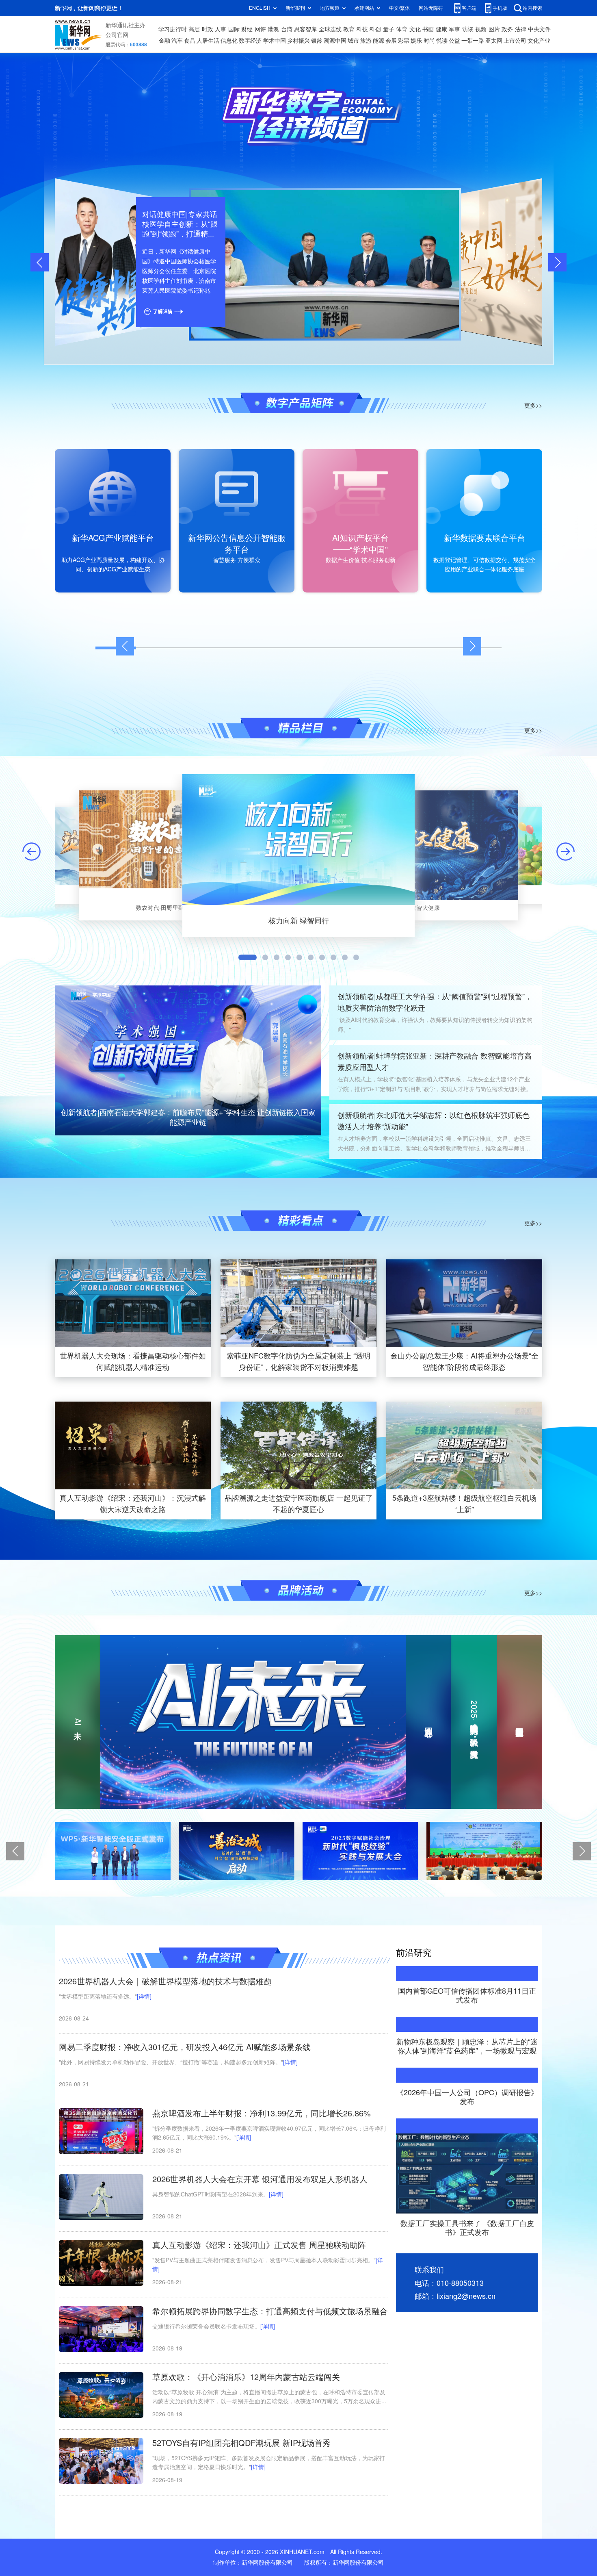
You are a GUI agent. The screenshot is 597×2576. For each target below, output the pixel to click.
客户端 (469, 8)
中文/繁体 (399, 8)
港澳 (273, 29)
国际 (234, 29)
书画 (428, 29)
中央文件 (539, 29)
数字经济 (250, 41)
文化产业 (539, 41)
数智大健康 (425, 907)
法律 (521, 29)
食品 (190, 41)
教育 (349, 29)
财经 (247, 29)
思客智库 (305, 29)
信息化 (229, 41)
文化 (415, 29)
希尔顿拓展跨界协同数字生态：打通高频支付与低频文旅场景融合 (270, 2311)
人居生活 (208, 41)
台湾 (287, 29)
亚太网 (494, 41)
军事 (454, 29)
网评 (260, 29)
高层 (194, 29)
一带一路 (473, 41)
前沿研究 (414, 1953)
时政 (208, 29)
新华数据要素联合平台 (485, 538)
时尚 (429, 41)
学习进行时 (173, 29)
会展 (391, 41)
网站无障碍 (431, 8)
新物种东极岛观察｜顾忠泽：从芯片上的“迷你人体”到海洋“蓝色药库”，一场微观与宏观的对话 (467, 2050)
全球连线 (330, 29)
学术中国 (275, 41)
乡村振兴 (298, 41)
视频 (481, 29)
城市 (353, 41)
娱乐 (416, 41)
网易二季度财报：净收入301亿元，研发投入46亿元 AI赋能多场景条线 (185, 2047)
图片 (494, 29)
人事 (221, 29)
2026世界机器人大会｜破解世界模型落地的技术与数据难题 (165, 1981)
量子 (389, 29)
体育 (402, 29)
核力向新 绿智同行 (299, 920)
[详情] (144, 1997)
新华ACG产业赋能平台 (113, 538)
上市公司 (515, 41)
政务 (507, 29)
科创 (375, 29)
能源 (379, 41)
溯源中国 (335, 41)
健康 (441, 29)
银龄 (317, 41)
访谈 (468, 29)
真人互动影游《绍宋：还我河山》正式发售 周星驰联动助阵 (259, 2245)
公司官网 (117, 35)
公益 (454, 41)
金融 (164, 41)
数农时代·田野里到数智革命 (172, 907)
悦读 (442, 41)
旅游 (366, 41)
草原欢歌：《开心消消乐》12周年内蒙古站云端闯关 (246, 2377)
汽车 (177, 41)
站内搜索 (532, 8)
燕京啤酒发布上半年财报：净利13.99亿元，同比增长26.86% (262, 2113)
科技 (362, 29)
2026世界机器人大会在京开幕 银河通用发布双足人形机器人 (260, 2179)
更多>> (533, 406)
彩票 (404, 41)
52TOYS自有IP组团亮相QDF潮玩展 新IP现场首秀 (241, 2443)
